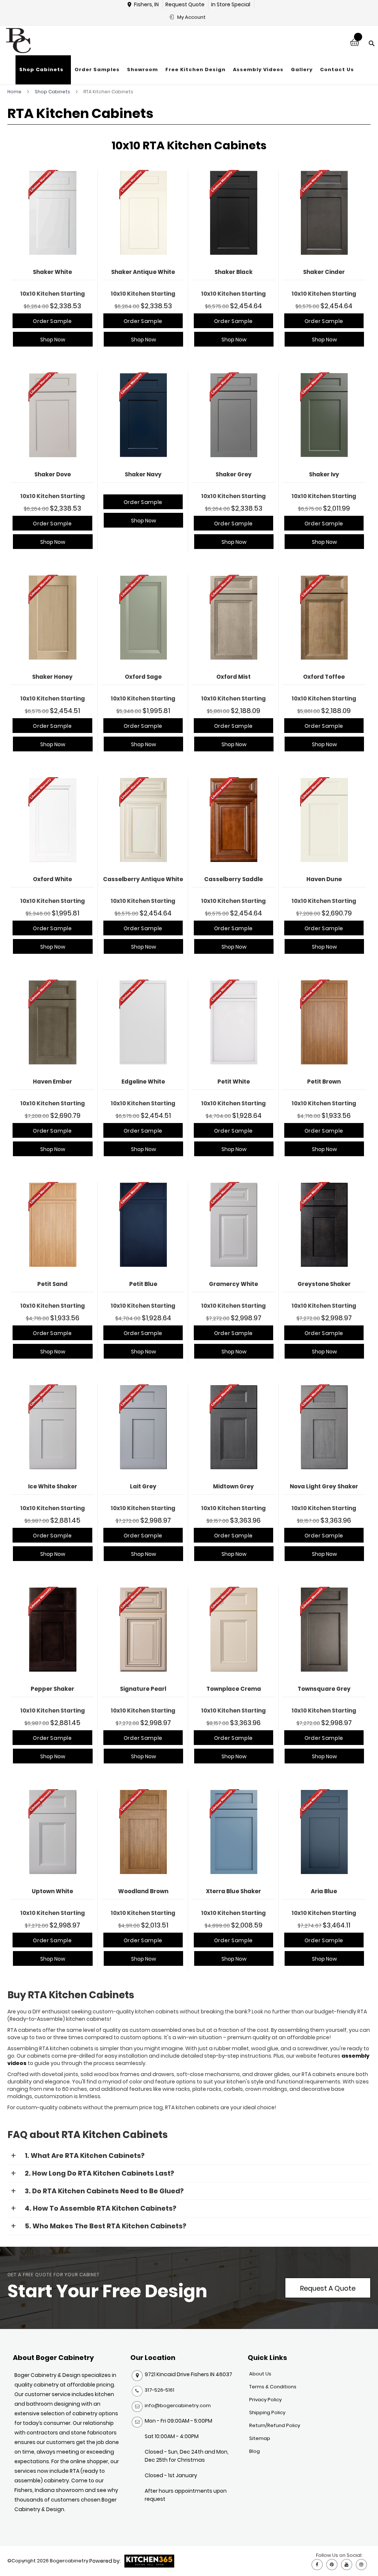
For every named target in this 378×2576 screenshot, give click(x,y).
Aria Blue (324, 1891)
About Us (260, 2374)
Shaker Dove (53, 474)
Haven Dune (324, 879)
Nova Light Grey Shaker (324, 1486)
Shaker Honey (52, 677)
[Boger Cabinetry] (18, 41)
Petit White (234, 1082)
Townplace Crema (234, 1689)
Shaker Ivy (324, 474)
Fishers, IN (146, 4)
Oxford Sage (143, 677)
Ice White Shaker (53, 1486)
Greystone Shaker (324, 1284)
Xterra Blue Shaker (233, 1891)
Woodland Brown (143, 1891)
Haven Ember (52, 1082)
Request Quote (185, 4)
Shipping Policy (267, 2412)
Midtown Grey (233, 1486)
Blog (255, 2451)
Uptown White (52, 1891)
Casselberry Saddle (233, 879)
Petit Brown (324, 1082)
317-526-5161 (159, 2390)
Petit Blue (143, 1284)
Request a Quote (328, 2288)
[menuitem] (43, 70)
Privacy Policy (265, 2400)
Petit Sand (52, 1284)
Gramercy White (233, 1284)
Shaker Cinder (324, 272)
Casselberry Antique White (143, 879)
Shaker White (52, 272)
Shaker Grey (234, 474)
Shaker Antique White (143, 272)
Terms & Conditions (273, 2387)
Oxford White (52, 879)
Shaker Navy (143, 474)
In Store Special (231, 4)
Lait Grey (143, 1486)
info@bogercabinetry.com (178, 2405)
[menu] (187, 70)
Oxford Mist (233, 677)
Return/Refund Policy (275, 2425)
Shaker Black (233, 272)
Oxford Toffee (324, 677)
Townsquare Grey (324, 1689)
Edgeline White (143, 1082)
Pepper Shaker (52, 1689)
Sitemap (260, 2438)
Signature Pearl (143, 1689)
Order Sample (52, 321)
